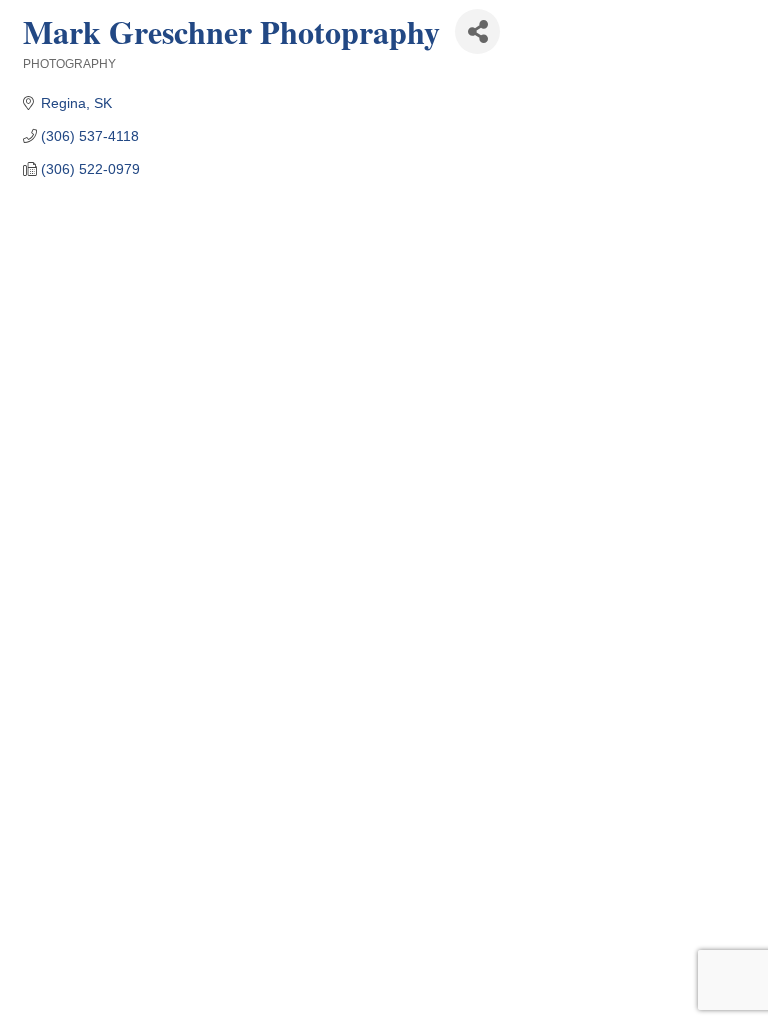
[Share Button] (477, 31)
